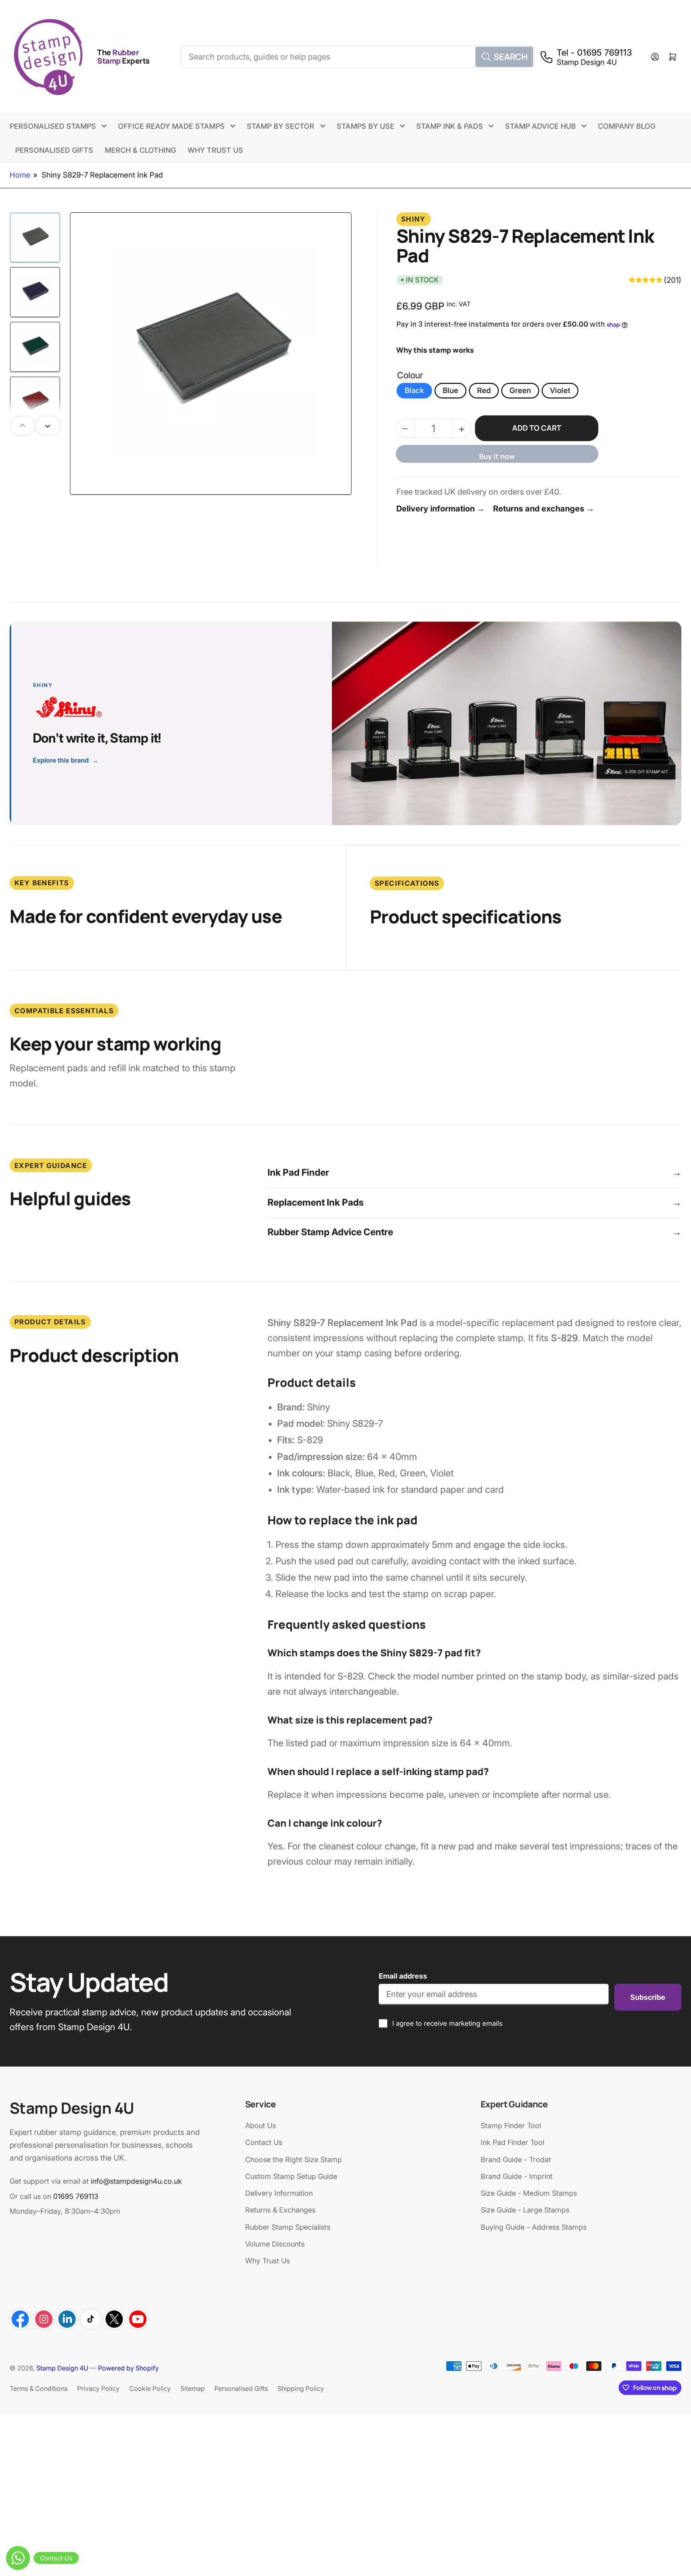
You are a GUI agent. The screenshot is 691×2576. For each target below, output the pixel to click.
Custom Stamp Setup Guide (291, 2176)
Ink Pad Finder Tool (512, 2142)
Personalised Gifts (54, 150)
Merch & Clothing (140, 150)
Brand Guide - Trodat (516, 2160)
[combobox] (357, 57)
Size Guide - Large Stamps (525, 2210)
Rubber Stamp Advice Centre (474, 1232)
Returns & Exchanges (280, 2210)
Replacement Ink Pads (474, 1202)
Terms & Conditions (39, 2388)
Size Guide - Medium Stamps (529, 2193)
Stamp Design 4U (62, 2368)
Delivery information (440, 508)
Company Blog (627, 126)
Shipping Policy (301, 2388)
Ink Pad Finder (474, 1172)
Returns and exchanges (544, 508)
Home (20, 175)
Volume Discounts (275, 2244)
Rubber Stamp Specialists (288, 2227)
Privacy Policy (98, 2388)
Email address (403, 1976)
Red (484, 390)
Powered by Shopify (128, 2368)
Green (520, 390)
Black (414, 390)
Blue (450, 390)
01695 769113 (76, 2196)
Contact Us (264, 2142)
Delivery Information (279, 2193)
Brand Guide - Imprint (517, 2176)
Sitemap (193, 2388)
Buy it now (497, 456)
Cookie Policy (150, 2388)
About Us (261, 2126)
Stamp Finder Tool (511, 2126)
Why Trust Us (215, 150)
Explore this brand (66, 760)
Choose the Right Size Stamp (294, 2160)
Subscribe (648, 1997)
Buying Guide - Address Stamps (534, 2227)
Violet (560, 390)
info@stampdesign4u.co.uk (136, 2181)
